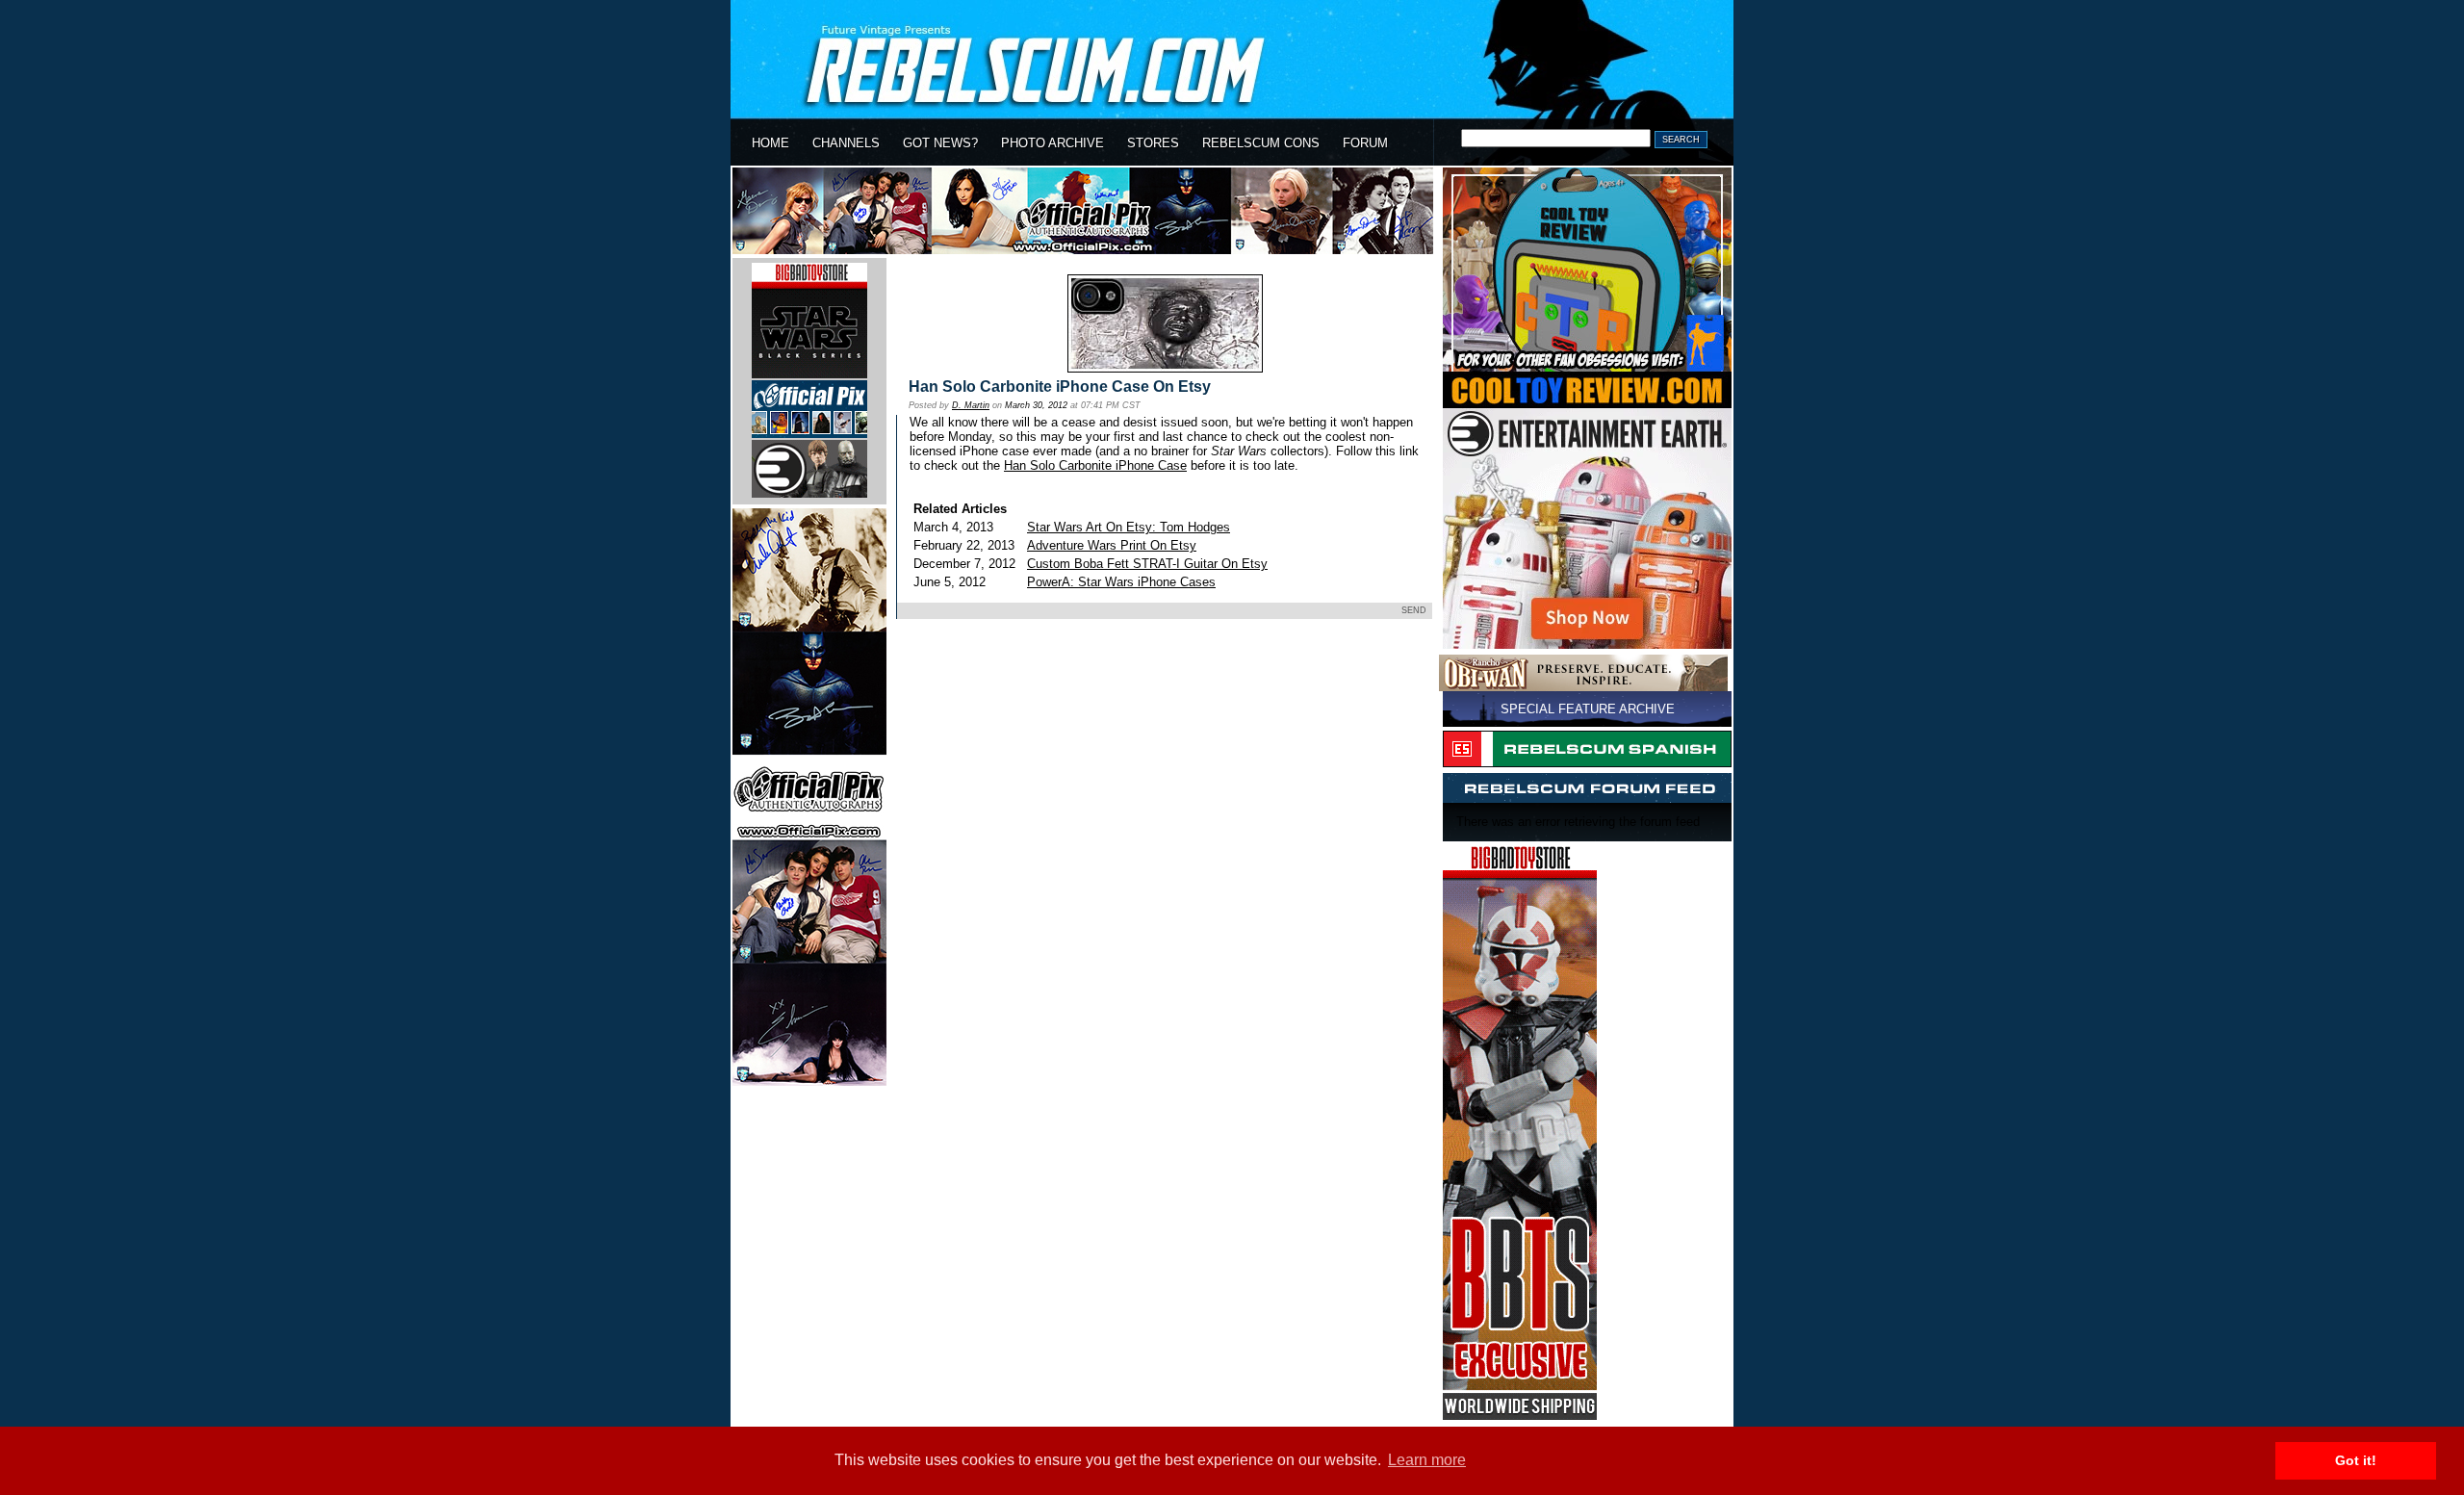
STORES (1153, 143)
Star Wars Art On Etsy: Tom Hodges (1129, 527)
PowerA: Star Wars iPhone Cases (1121, 582)
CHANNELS (846, 143)
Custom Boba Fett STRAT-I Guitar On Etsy (1147, 564)
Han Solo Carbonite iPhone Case (1095, 465)
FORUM (1365, 143)
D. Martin (971, 405)
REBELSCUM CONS (1261, 143)
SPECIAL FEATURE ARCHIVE (1588, 709)
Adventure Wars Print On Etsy (1112, 545)
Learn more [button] (1427, 1460)
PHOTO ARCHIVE (1052, 143)
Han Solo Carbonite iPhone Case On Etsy (1060, 387)
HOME (770, 143)
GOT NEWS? (940, 143)
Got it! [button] (2356, 1460)
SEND (1414, 610)
